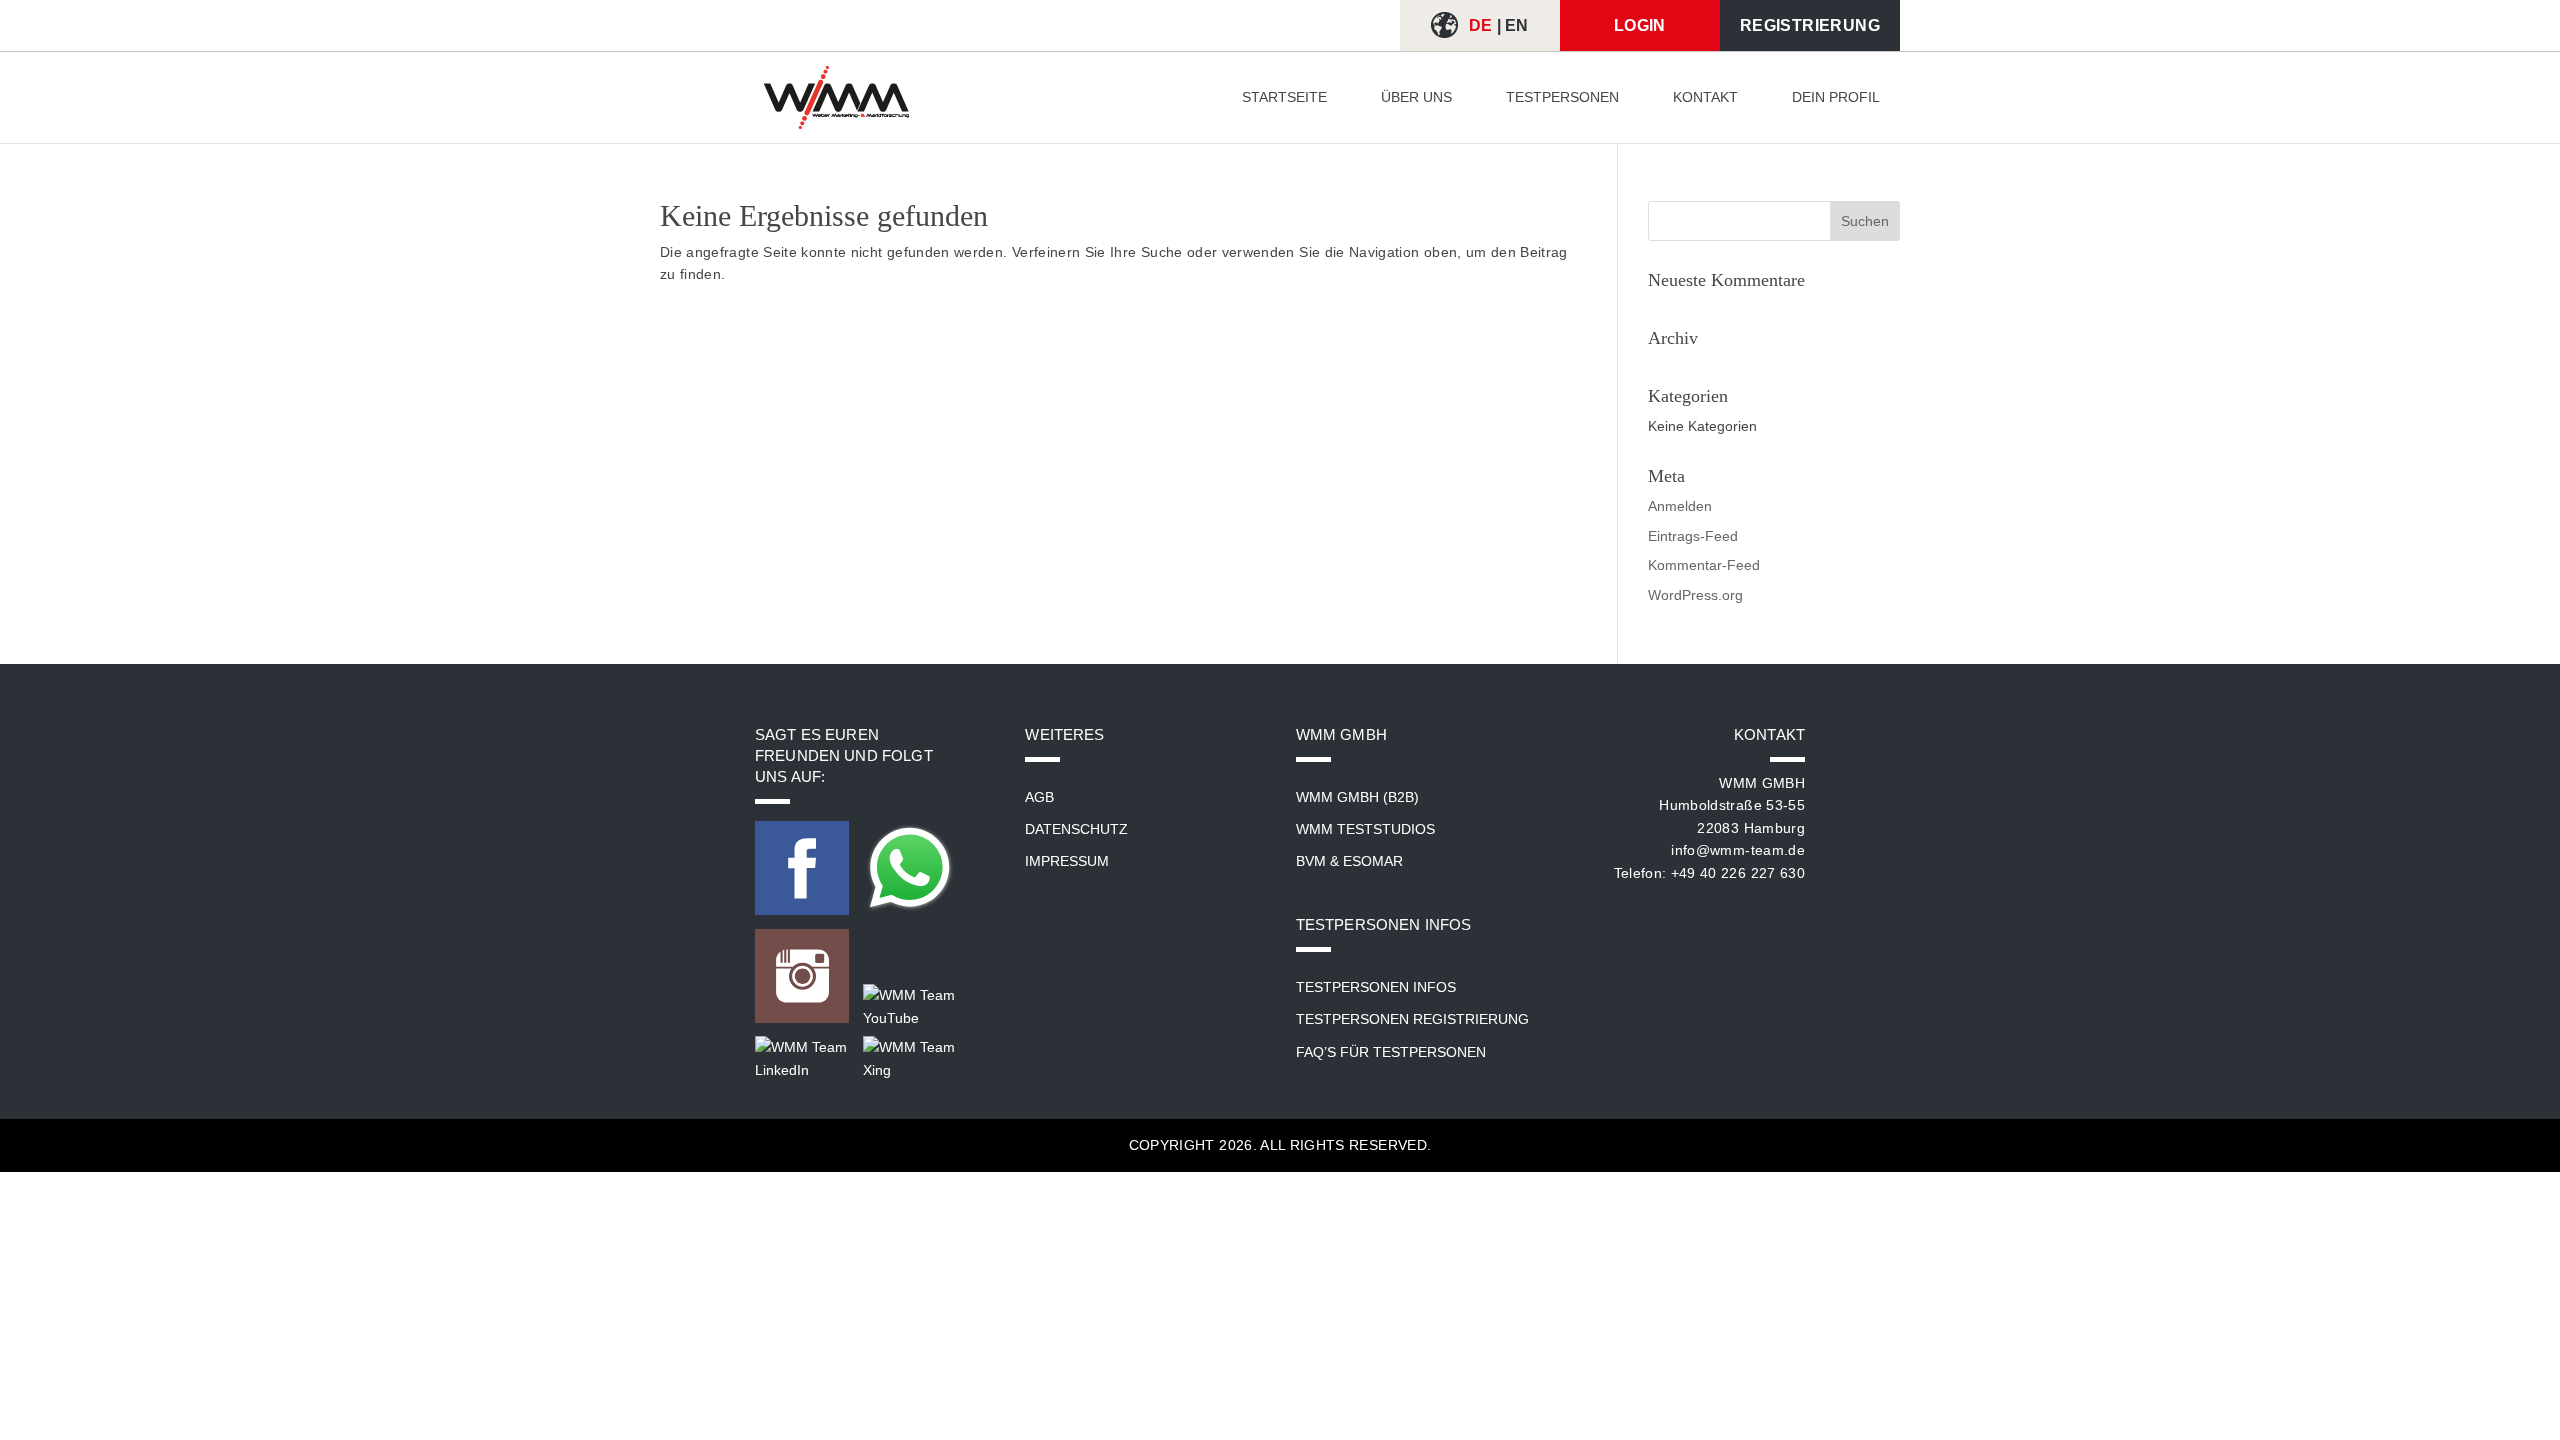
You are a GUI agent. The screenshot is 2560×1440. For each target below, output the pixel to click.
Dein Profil (1836, 97)
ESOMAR (1373, 861)
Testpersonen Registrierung (1412, 1019)
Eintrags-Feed (1693, 536)
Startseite (1284, 97)
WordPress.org (1695, 595)
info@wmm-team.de (1738, 850)
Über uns (1416, 97)
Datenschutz (1076, 829)
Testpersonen (1562, 97)
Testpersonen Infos (1376, 987)
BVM (1311, 861)
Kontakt (1705, 97)
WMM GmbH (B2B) (1357, 797)
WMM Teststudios (1365, 829)
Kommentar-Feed (1704, 565)
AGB (1039, 797)
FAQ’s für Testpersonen (1391, 1052)
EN (1517, 25)
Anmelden (1680, 506)
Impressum (1067, 861)
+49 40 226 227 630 (1738, 873)
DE (1481, 25)
